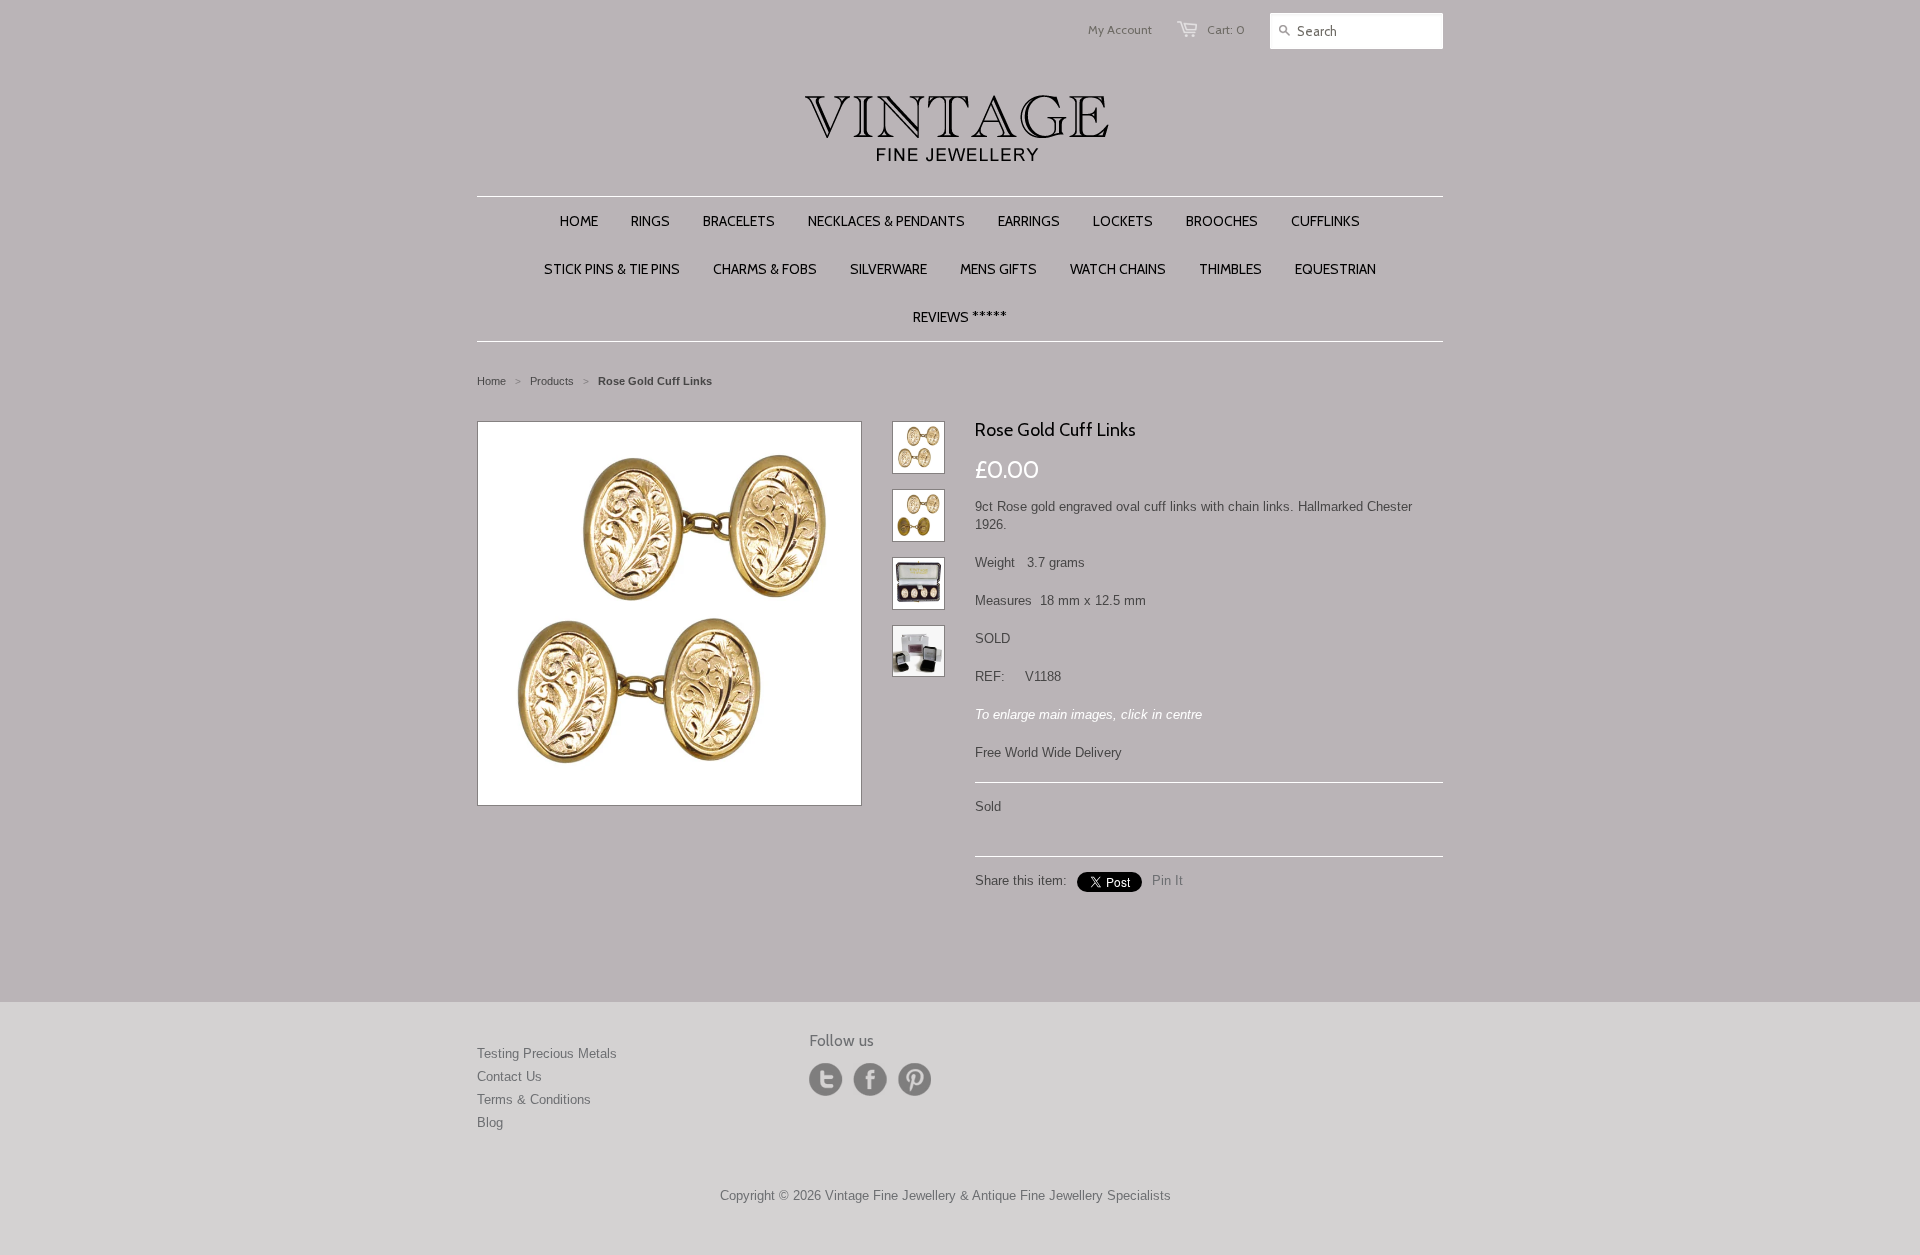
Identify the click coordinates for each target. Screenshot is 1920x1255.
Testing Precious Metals (547, 1053)
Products (552, 381)
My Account (1120, 29)
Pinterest (914, 1080)
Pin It (1167, 880)
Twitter (826, 1080)
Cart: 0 (1226, 29)
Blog (490, 1122)
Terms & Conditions (534, 1099)
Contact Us (509, 1076)
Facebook (870, 1080)
